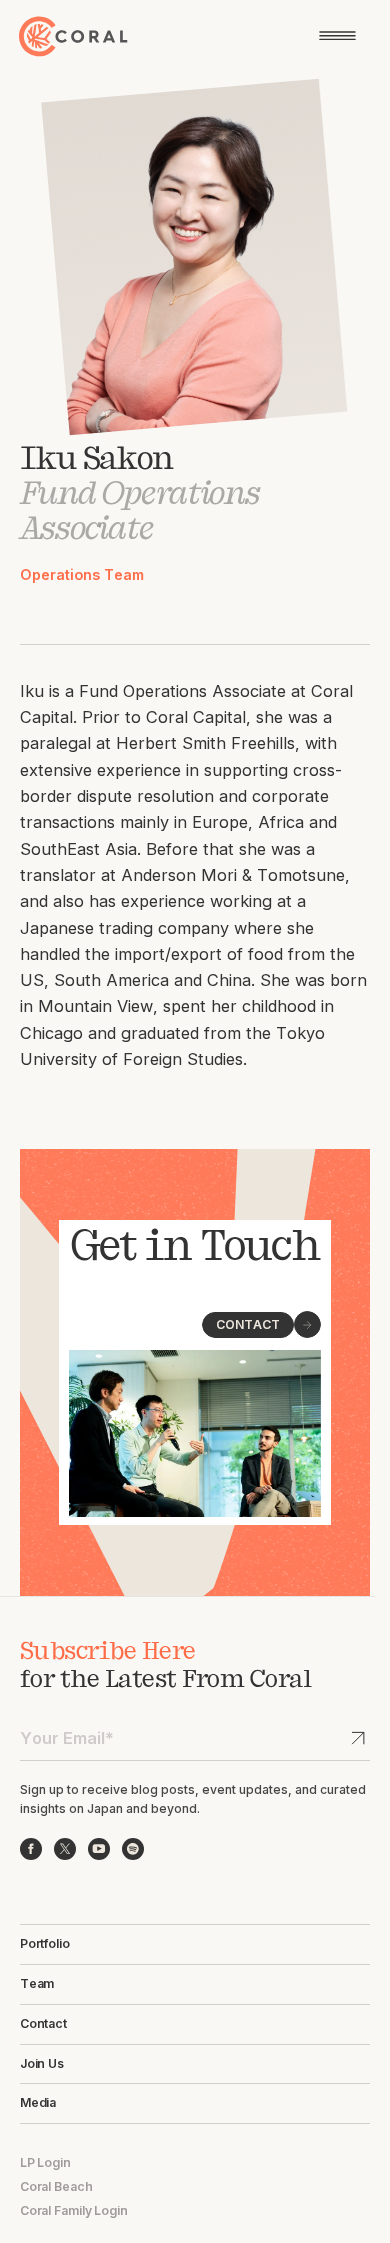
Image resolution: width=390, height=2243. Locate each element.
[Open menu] (337, 35)
